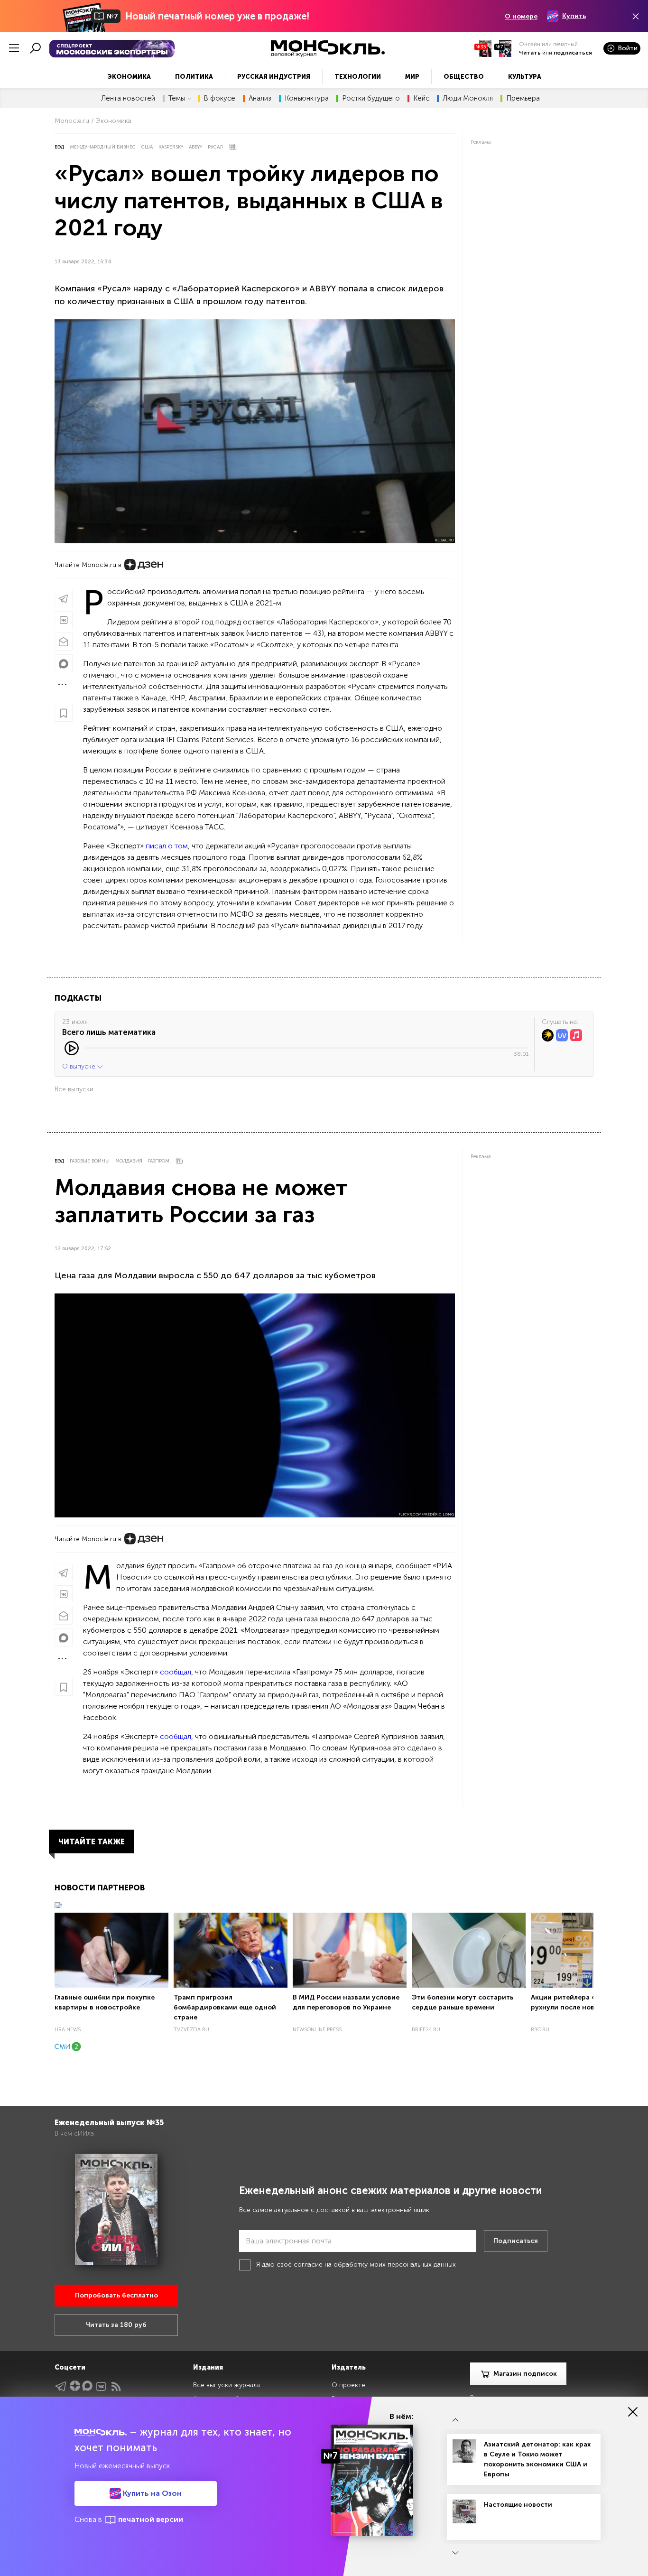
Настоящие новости (518, 2505)
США (147, 147)
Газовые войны (90, 1161)
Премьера (523, 98)
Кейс (421, 98)
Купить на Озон (151, 2493)
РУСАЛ (215, 147)
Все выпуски (74, 1089)
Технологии (358, 77)
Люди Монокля (468, 98)
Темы (177, 98)
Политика (194, 77)
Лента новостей (128, 98)
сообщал (176, 1672)
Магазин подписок (525, 2374)
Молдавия (129, 1161)
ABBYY (195, 147)
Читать (530, 53)
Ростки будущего (371, 98)
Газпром (159, 1161)
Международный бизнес (103, 147)
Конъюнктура (307, 98)
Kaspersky (171, 147)
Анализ (260, 98)
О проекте (348, 2385)
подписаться (573, 53)
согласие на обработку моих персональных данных (375, 2264)
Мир (412, 77)
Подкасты (78, 998)
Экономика (129, 77)
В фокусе (219, 98)
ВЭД (59, 147)
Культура (525, 77)
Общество (464, 77)
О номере (521, 16)
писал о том (167, 846)
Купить (574, 16)
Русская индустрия (274, 77)
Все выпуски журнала (227, 2385)
